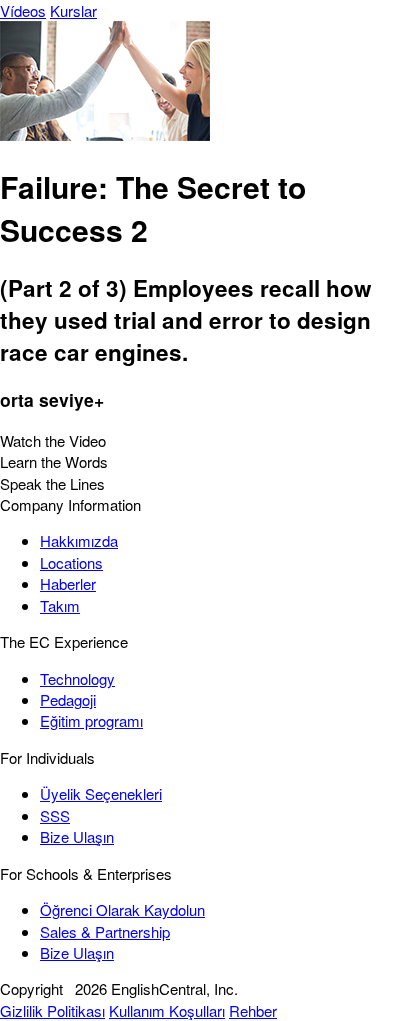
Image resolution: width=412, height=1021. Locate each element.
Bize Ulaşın (77, 836)
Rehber (253, 1010)
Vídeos (23, 10)
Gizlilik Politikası (52, 1010)
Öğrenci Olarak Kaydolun (122, 909)
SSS (55, 815)
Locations (71, 562)
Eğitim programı (91, 720)
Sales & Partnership (105, 931)
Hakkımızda (79, 540)
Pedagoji (68, 699)
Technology (77, 678)
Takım (60, 605)
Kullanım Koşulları (167, 1010)
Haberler (68, 583)
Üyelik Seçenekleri (101, 793)
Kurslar (73, 10)
